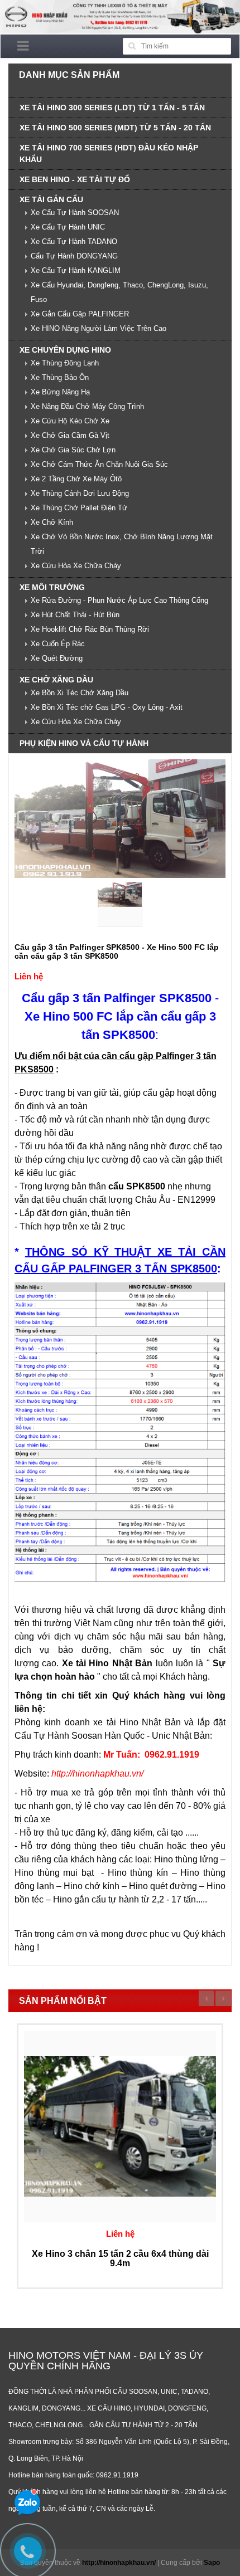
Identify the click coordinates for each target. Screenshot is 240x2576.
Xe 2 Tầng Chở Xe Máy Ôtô (76, 479)
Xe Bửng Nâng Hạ (60, 392)
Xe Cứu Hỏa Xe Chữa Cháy (76, 566)
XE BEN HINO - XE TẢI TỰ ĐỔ (75, 179)
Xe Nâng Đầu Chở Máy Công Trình (87, 406)
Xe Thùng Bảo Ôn (60, 377)
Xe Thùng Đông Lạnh (65, 363)
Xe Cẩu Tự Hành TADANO (74, 241)
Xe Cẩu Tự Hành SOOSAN (75, 213)
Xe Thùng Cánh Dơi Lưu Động (80, 493)
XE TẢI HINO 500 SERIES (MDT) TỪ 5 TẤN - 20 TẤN (115, 128)
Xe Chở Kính (52, 522)
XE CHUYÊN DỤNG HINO (65, 350)
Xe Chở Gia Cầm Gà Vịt (70, 435)
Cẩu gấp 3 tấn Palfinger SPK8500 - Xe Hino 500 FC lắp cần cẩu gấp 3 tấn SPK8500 (117, 951)
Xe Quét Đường (57, 658)
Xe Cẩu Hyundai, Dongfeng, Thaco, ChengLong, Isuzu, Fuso (119, 292)
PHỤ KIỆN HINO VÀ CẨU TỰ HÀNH (84, 743)
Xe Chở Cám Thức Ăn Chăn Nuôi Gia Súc (99, 464)
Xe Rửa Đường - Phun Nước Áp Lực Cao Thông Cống (119, 600)
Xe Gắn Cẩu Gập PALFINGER (80, 314)
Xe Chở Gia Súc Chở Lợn (73, 450)
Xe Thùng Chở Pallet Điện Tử (79, 508)
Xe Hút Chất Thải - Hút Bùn (75, 615)
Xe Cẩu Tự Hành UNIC (68, 227)
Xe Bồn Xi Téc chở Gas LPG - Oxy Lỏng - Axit (107, 707)
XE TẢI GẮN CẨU (51, 199)
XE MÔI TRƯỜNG (52, 587)
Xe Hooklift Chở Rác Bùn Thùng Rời (90, 629)
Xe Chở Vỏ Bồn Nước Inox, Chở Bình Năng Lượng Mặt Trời (122, 544)
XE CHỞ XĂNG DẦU (56, 680)
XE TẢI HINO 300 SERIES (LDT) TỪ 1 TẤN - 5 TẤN (112, 108)
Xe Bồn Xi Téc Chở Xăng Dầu (80, 693)
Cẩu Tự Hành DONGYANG (74, 256)
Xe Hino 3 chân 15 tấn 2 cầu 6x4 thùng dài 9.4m (120, 2259)
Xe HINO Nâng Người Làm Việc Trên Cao (99, 328)
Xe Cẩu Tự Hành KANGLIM (76, 270)
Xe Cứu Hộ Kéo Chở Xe (70, 421)
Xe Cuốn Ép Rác (58, 644)
